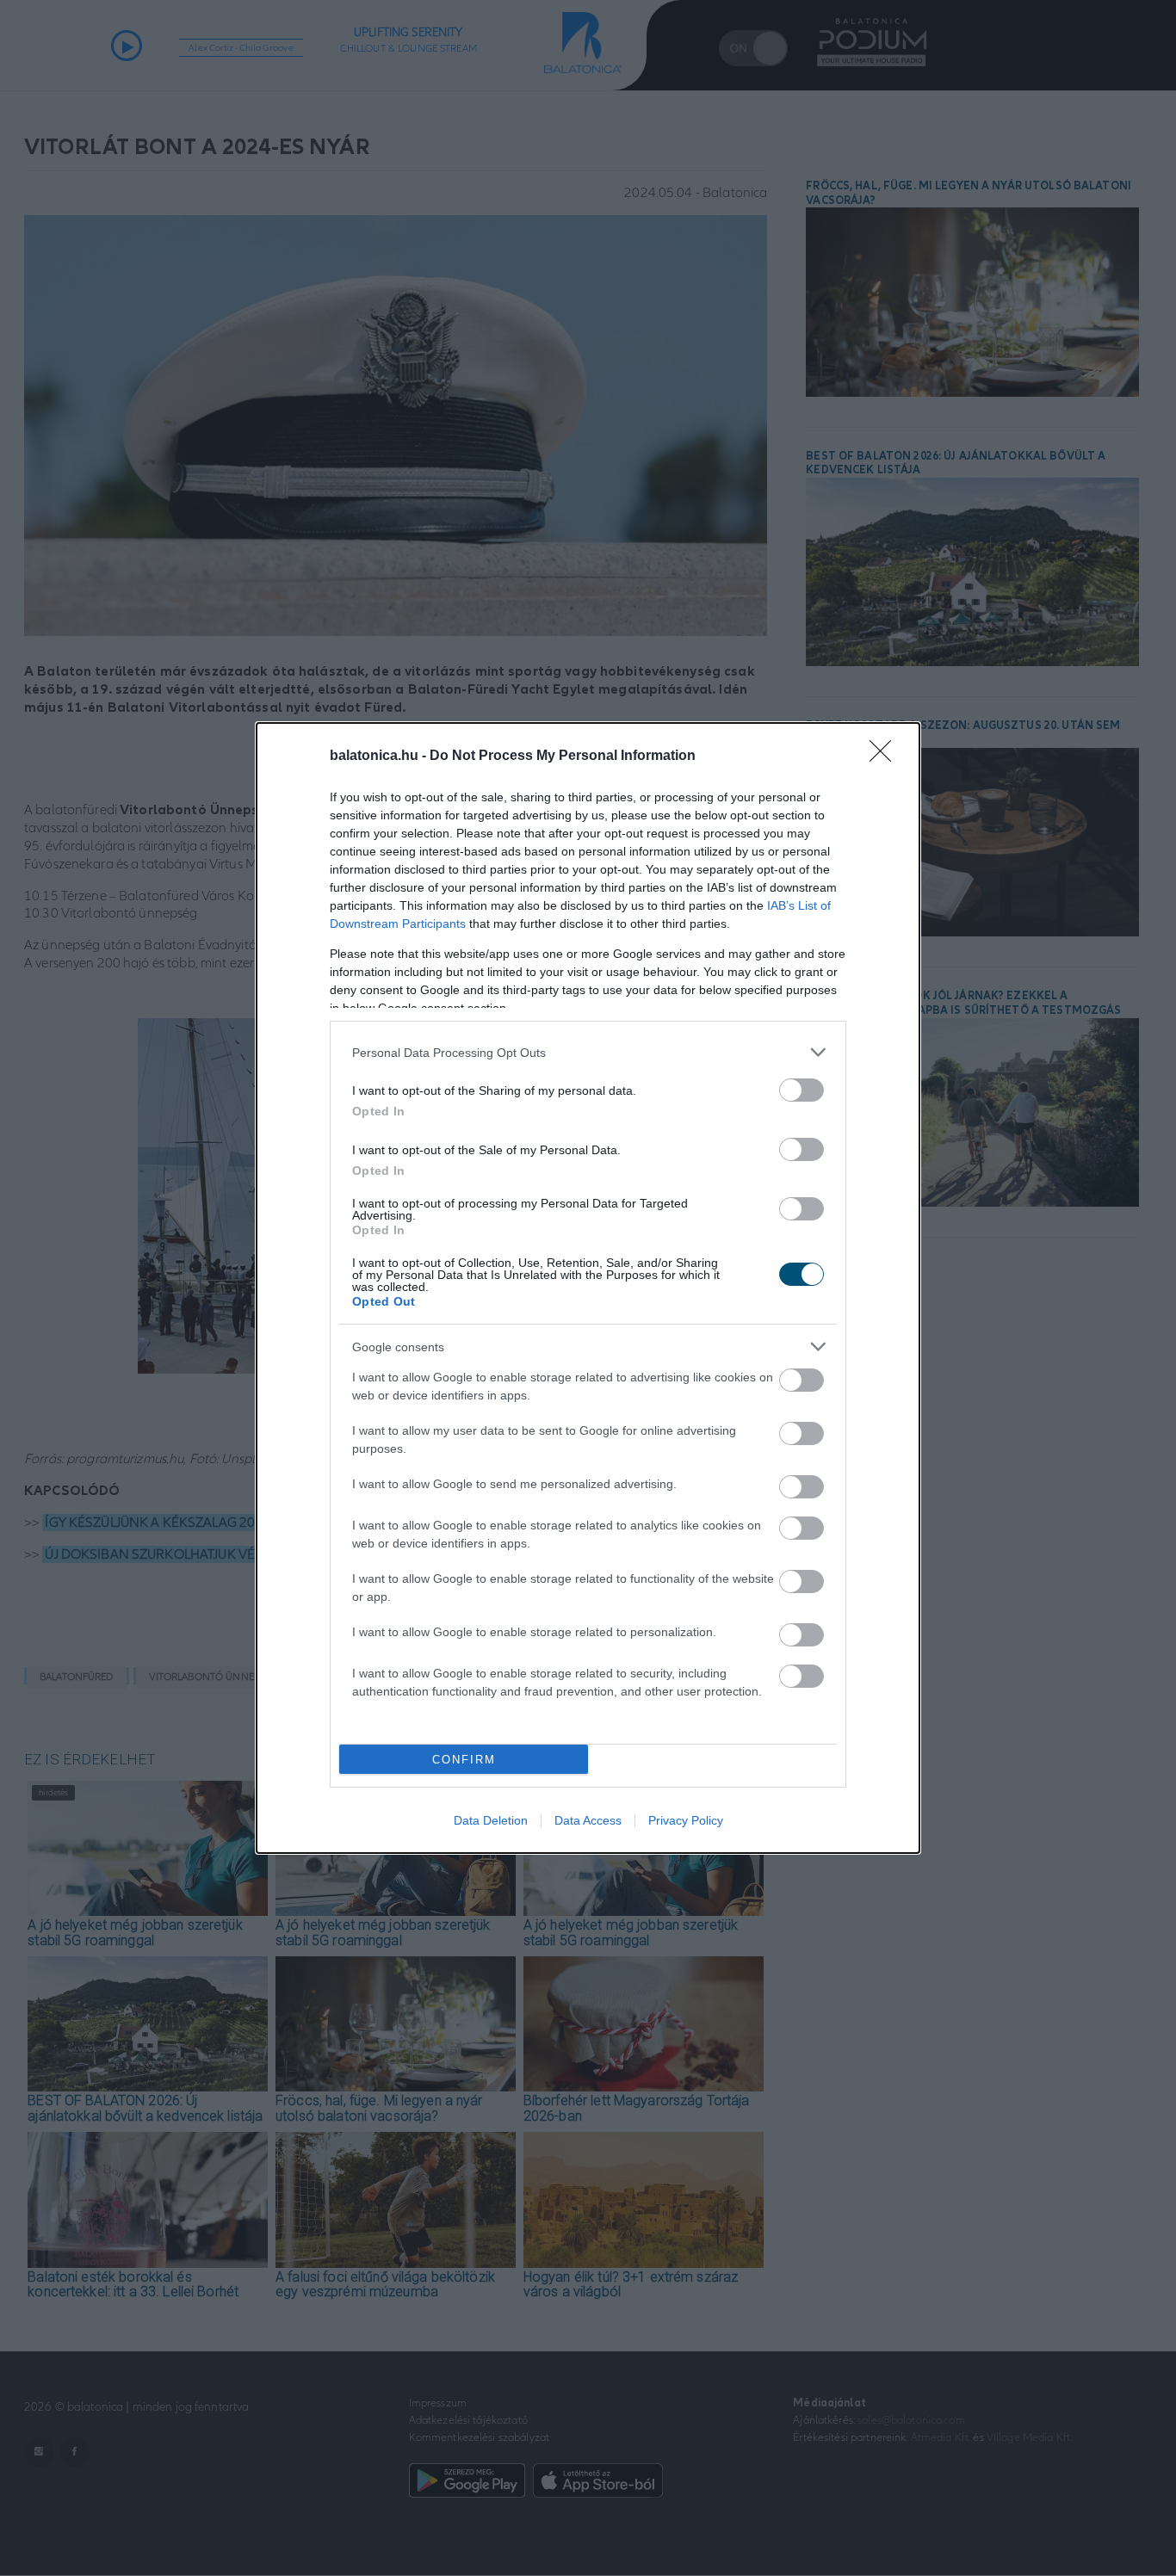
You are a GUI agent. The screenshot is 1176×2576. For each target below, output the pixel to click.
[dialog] (588, 1288)
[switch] (802, 1090)
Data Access (588, 1820)
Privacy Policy (686, 1820)
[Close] (886, 757)
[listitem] (588, 1052)
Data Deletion (491, 1820)
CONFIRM (464, 1760)
